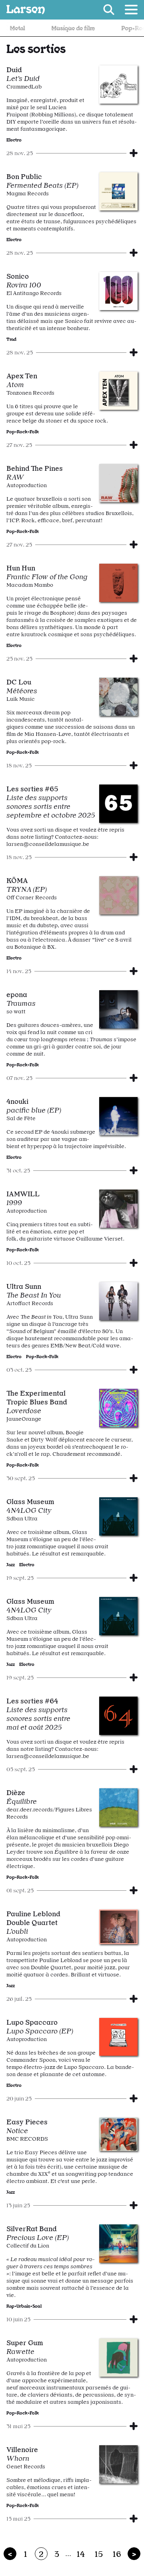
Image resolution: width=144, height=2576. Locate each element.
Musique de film (57, 28)
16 (117, 2554)
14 (81, 2554)
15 (99, 2554)
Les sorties (36, 48)
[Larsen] (26, 10)
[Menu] (131, 10)
